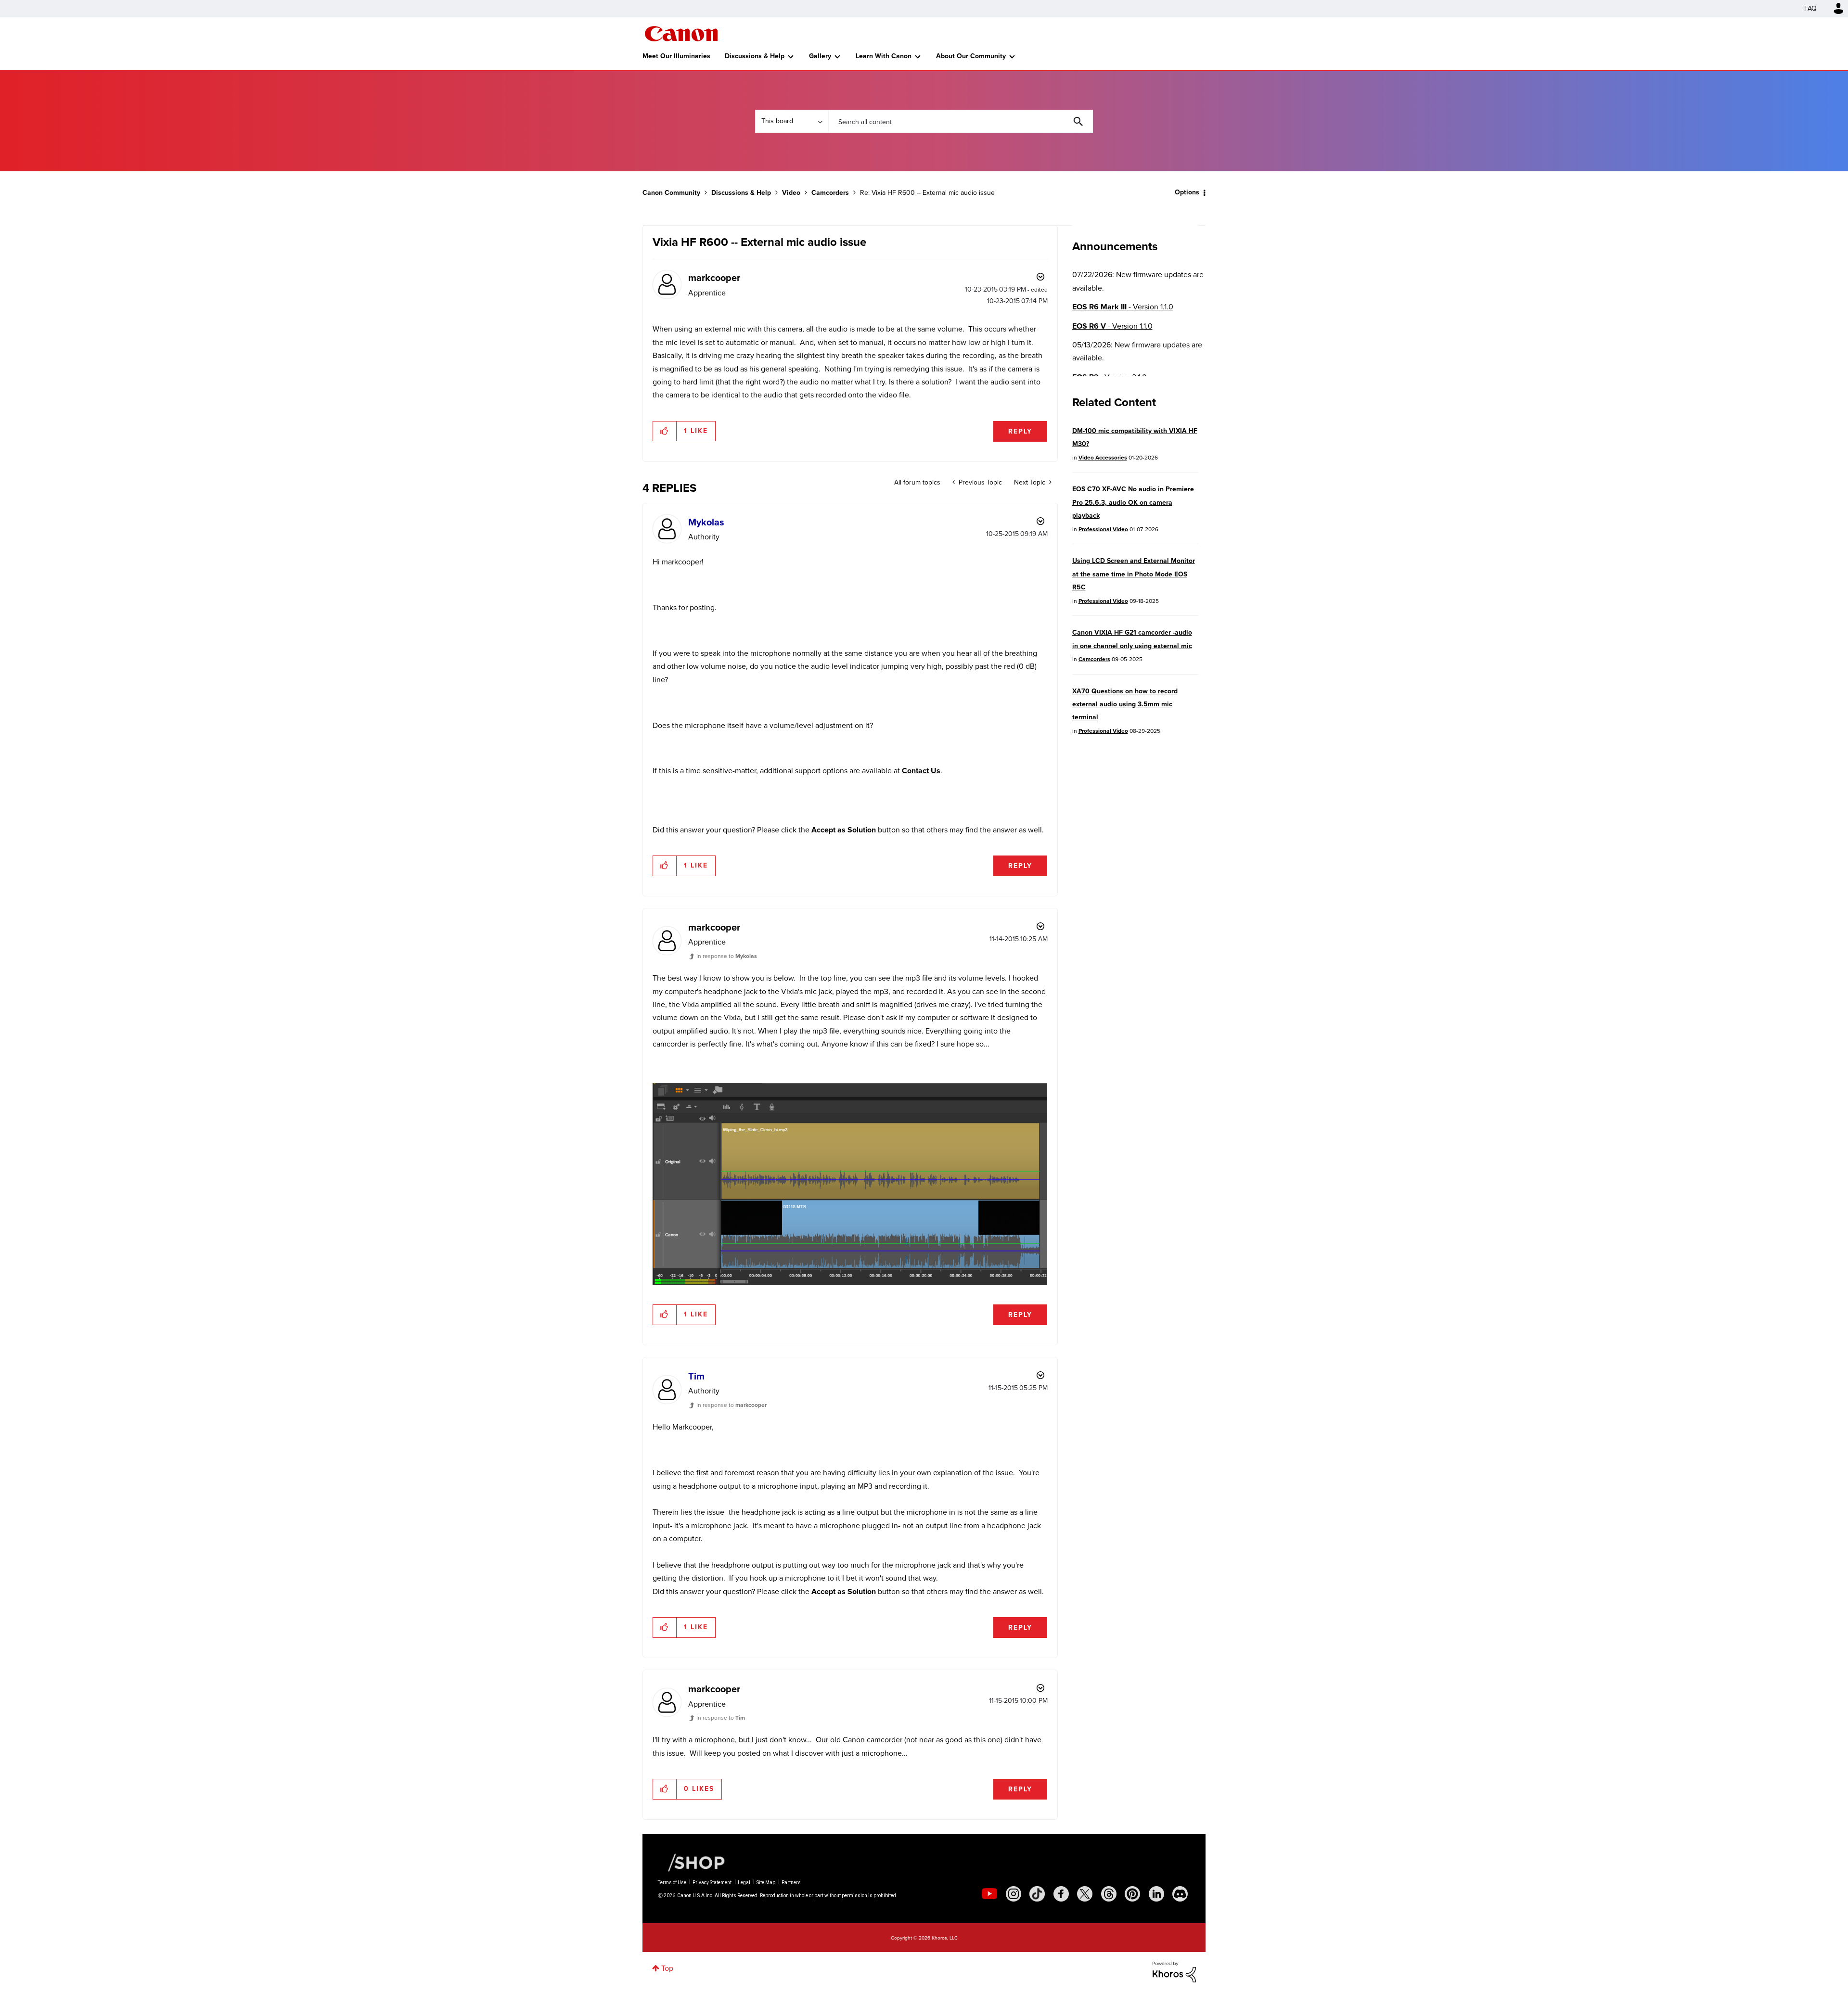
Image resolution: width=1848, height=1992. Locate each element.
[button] (1058, 917)
